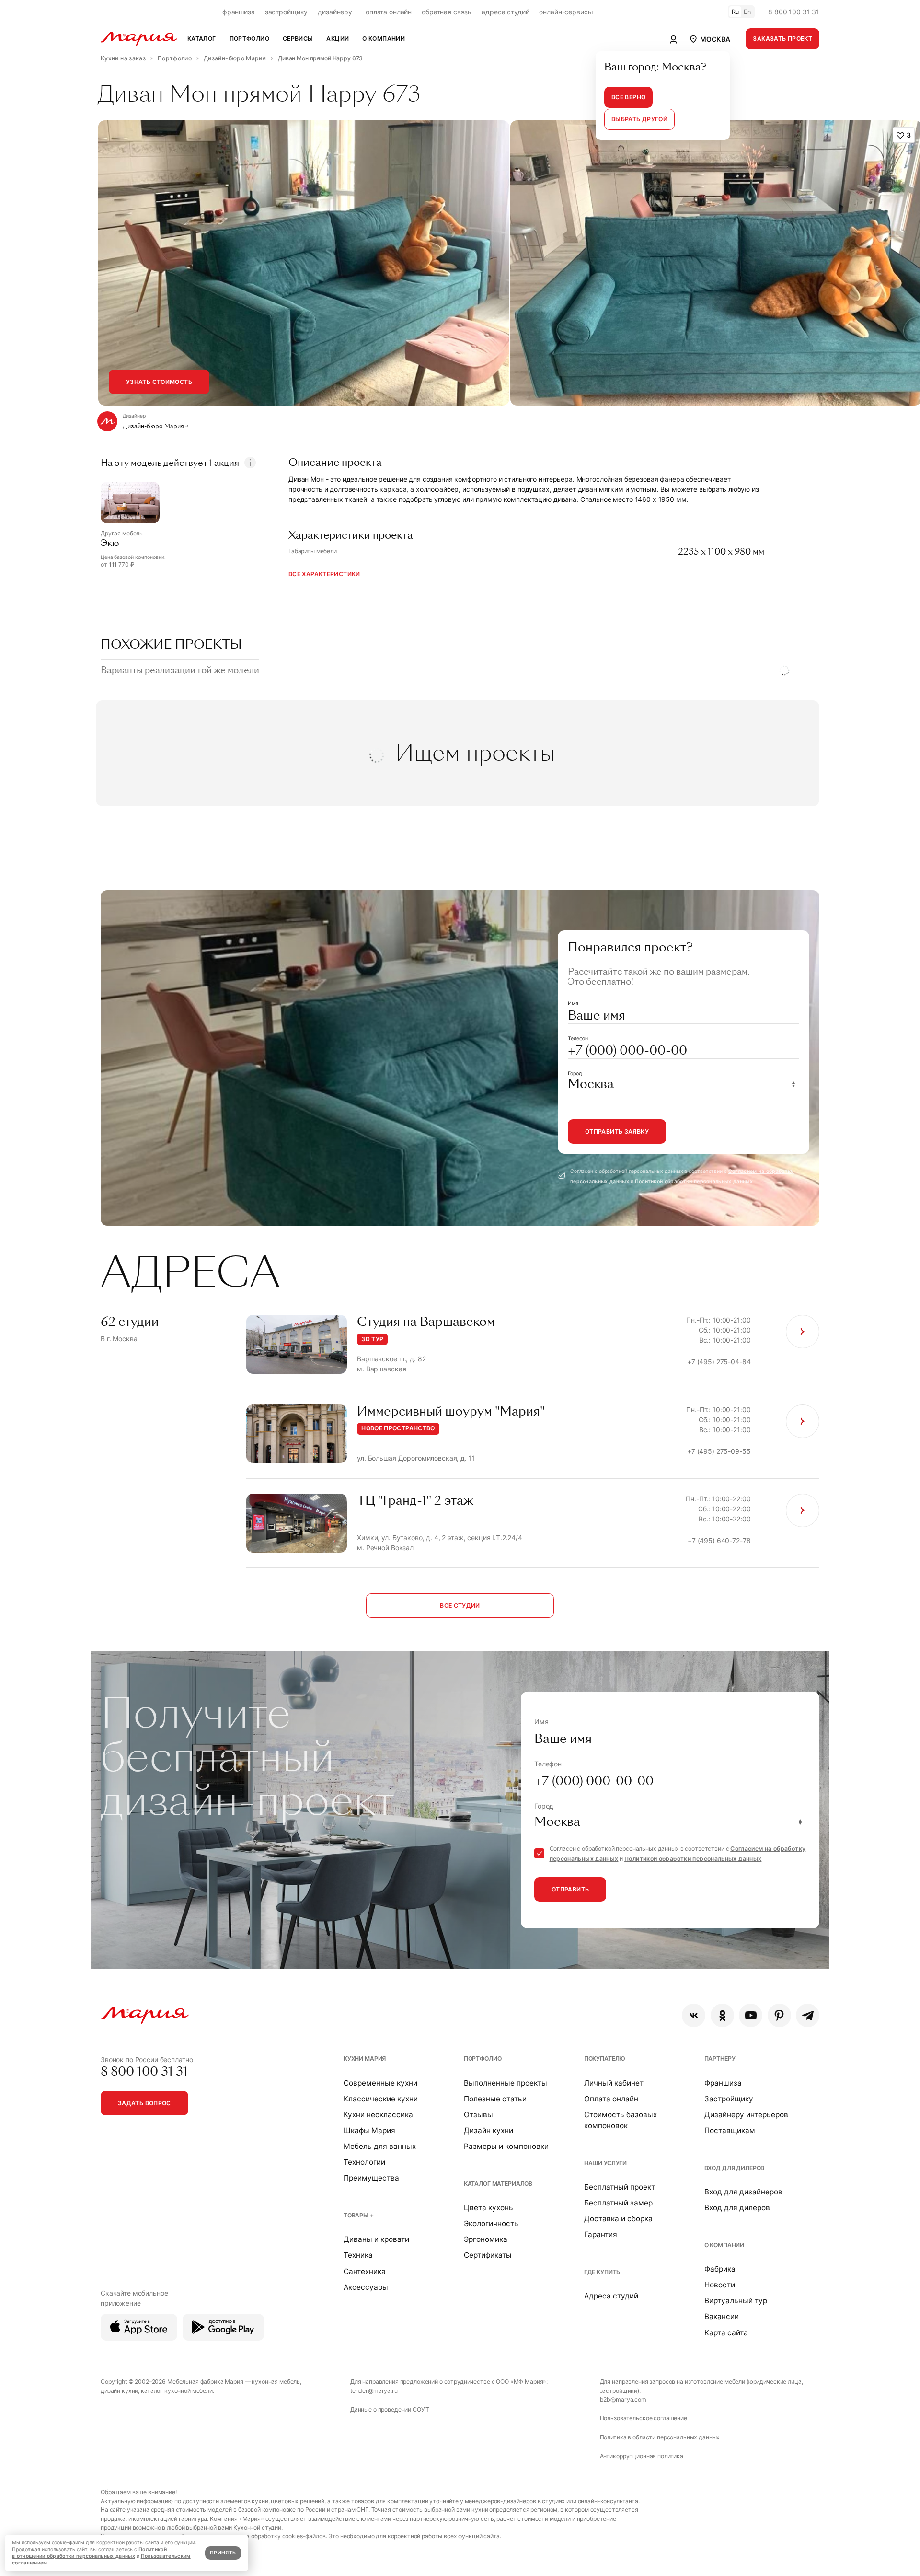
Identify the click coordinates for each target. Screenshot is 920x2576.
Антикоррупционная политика (642, 2456)
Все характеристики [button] (324, 574)
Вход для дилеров (735, 2168)
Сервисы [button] (298, 39)
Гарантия (601, 2234)
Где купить (602, 2272)
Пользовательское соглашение (644, 2418)
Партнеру (720, 2059)
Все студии (460, 1606)
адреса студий (505, 12)
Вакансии (722, 2316)
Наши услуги (605, 2163)
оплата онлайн (389, 12)
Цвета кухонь (489, 2208)
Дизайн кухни (489, 2130)
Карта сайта (726, 2333)
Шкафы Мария (369, 2130)
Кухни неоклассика (378, 2115)
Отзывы (478, 2115)
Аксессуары (366, 2287)
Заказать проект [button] (782, 39)
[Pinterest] (779, 2015)
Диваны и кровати (376, 2239)
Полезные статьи (495, 2099)
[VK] (694, 2015)
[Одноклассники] (722, 2015)
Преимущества (371, 2178)
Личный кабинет (614, 2083)
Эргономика (486, 2239)
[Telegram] (808, 2015)
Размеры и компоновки (506, 2146)
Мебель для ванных (380, 2146)
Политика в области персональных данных (660, 2437)
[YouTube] (751, 2015)
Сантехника (365, 2271)
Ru (736, 12)
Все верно (628, 97)
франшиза (239, 12)
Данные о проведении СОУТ (390, 2409)
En (747, 12)
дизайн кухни (119, 2391)
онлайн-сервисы (566, 12)
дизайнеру (335, 12)
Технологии (364, 2162)
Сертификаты (488, 2255)
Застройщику (729, 2099)
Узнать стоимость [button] (159, 382)
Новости (720, 2285)
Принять (223, 2553)
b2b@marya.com (623, 2399)
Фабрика (720, 2269)
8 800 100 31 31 (794, 12)
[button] (709, 39)
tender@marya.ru (374, 2391)
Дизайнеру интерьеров (746, 2115)
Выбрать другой (639, 119)
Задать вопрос (144, 2103)
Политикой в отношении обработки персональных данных (89, 2553)
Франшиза (723, 2083)
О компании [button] (384, 39)
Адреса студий (611, 2296)
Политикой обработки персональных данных (694, 1181)
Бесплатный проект (620, 2187)
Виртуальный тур (736, 2301)
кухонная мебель (276, 2382)
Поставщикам (730, 2130)
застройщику (286, 12)
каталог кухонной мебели (177, 2391)
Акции (338, 39)
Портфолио (483, 2059)
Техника (358, 2255)
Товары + (359, 2215)
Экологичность (491, 2223)
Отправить (570, 1889)
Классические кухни (381, 2099)
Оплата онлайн (611, 2099)
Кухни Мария (365, 2059)
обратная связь (447, 12)
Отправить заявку (617, 1131)
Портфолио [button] (249, 39)
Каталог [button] (202, 39)
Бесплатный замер (618, 2203)
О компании (724, 2245)
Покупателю (605, 2059)
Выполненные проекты (506, 2083)
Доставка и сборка (618, 2219)
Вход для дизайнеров (743, 2192)
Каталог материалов (498, 2184)
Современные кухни (380, 2083)
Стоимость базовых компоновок (621, 2120)
